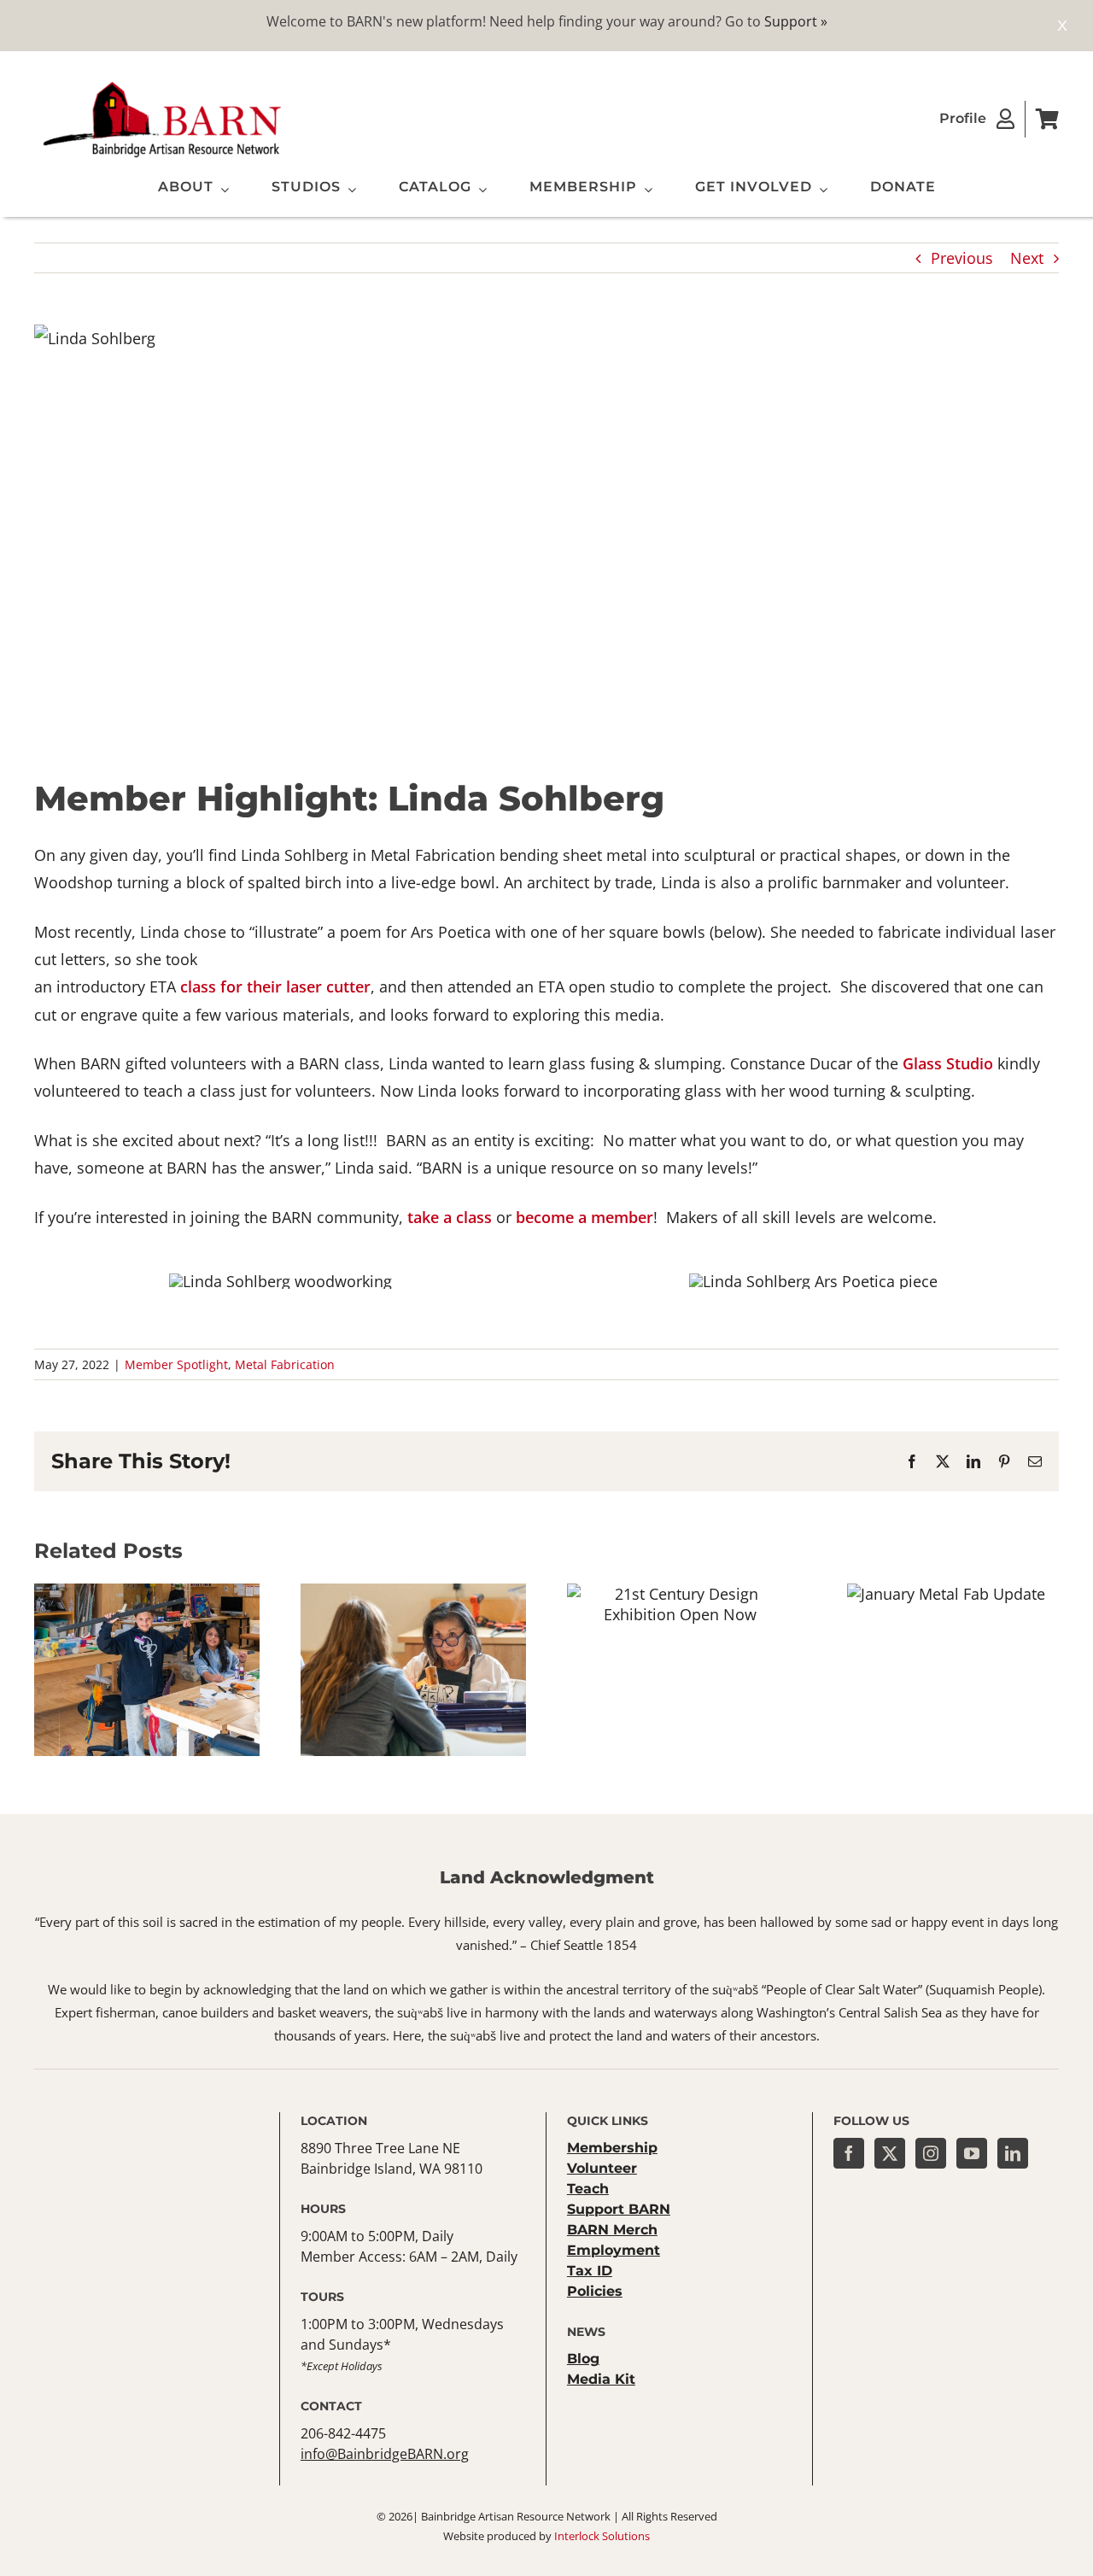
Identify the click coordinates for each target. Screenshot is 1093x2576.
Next (1027, 258)
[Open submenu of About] (221, 190)
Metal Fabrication (285, 1364)
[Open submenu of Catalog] (479, 190)
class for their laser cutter (275, 986)
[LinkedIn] (1013, 2153)
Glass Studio (948, 1063)
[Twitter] (890, 2153)
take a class (450, 1217)
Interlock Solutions (602, 2536)
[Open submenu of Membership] (645, 190)
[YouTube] (972, 2153)
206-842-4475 (343, 2433)
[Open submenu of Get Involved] (820, 190)
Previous (962, 258)
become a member (584, 1217)
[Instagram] (931, 2153)
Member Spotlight (176, 1364)
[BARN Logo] (162, 85)
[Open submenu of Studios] (348, 190)
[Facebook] (849, 2153)
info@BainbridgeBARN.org (385, 2454)
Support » (796, 21)
